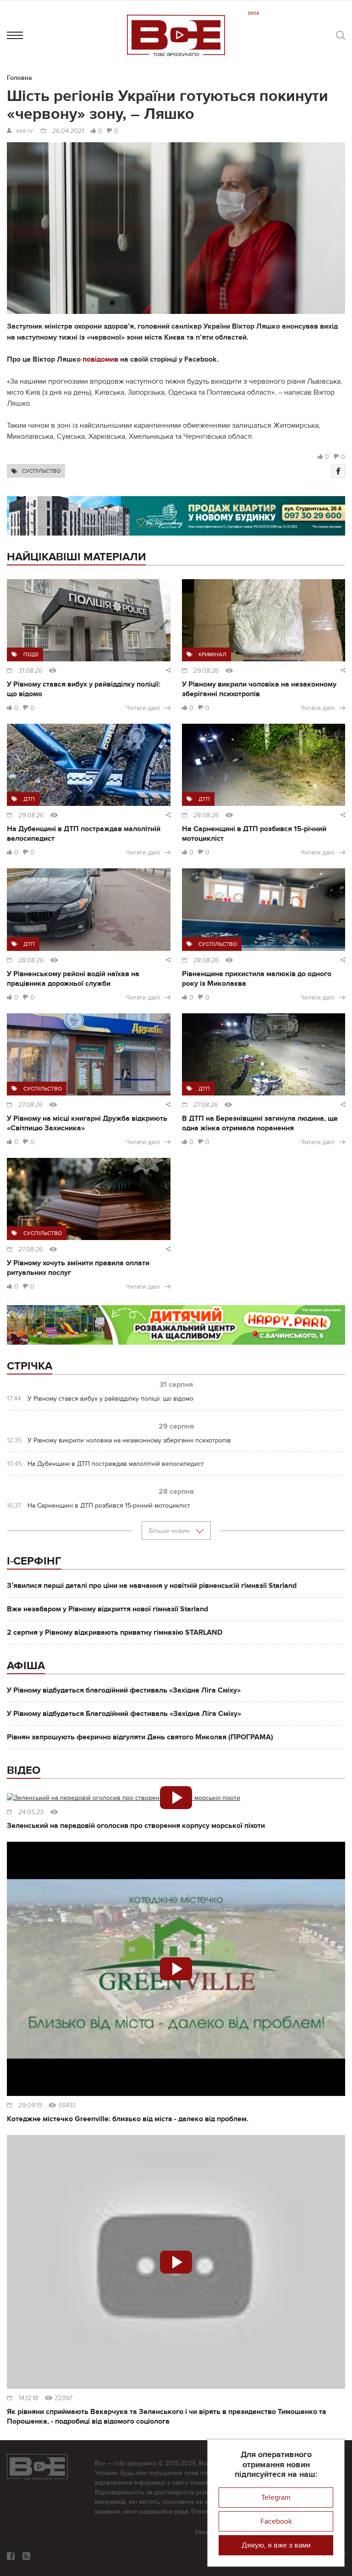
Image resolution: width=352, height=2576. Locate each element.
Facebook (276, 2521)
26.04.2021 (68, 131)
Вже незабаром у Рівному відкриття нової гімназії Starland (107, 1609)
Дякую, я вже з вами (276, 2545)
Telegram (276, 2498)
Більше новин (170, 1531)
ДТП (29, 799)
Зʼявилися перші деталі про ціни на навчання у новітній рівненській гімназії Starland (152, 1586)
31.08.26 (30, 671)
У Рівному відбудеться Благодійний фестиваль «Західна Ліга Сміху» (124, 1714)
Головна (19, 78)
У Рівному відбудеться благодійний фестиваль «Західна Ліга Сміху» (124, 1690)
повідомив (100, 359)
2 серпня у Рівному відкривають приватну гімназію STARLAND (115, 1632)
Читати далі (143, 708)
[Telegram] (26, 2556)
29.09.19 (30, 2106)
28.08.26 (206, 816)
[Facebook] (338, 471)
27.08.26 (30, 1105)
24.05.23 (31, 1812)
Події (31, 654)
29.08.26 (206, 671)
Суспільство (41, 471)
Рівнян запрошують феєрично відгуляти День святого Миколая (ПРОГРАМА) (140, 1737)
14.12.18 (28, 2398)
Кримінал (212, 654)
